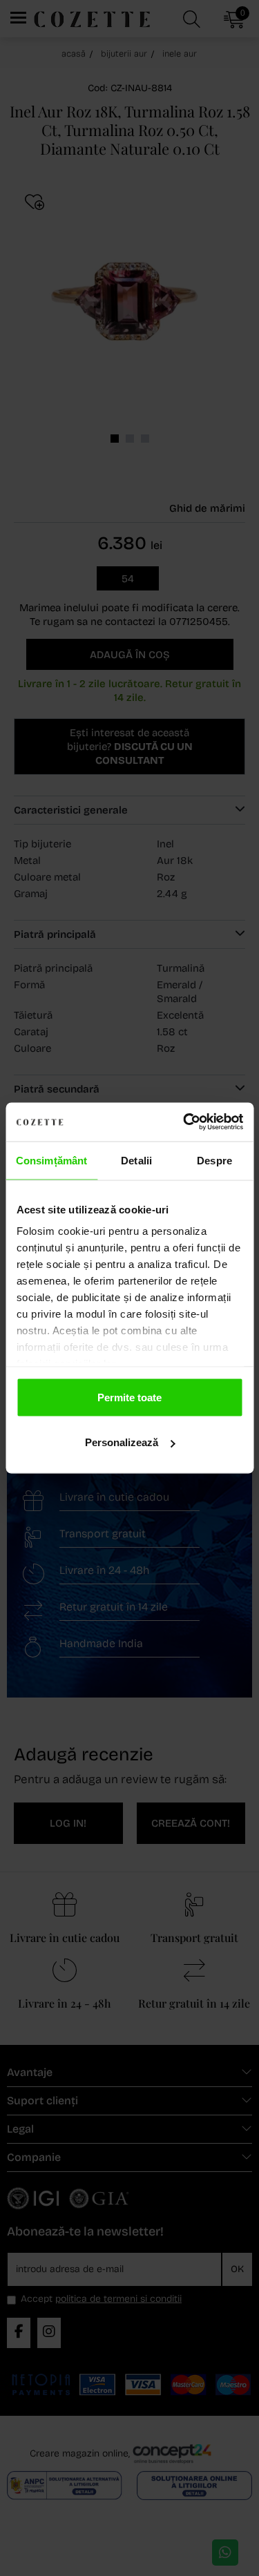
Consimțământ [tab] (51, 1160)
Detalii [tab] (136, 1160)
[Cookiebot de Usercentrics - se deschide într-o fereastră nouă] (184, 1122)
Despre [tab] (214, 1160)
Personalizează (122, 1442)
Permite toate (129, 1397)
